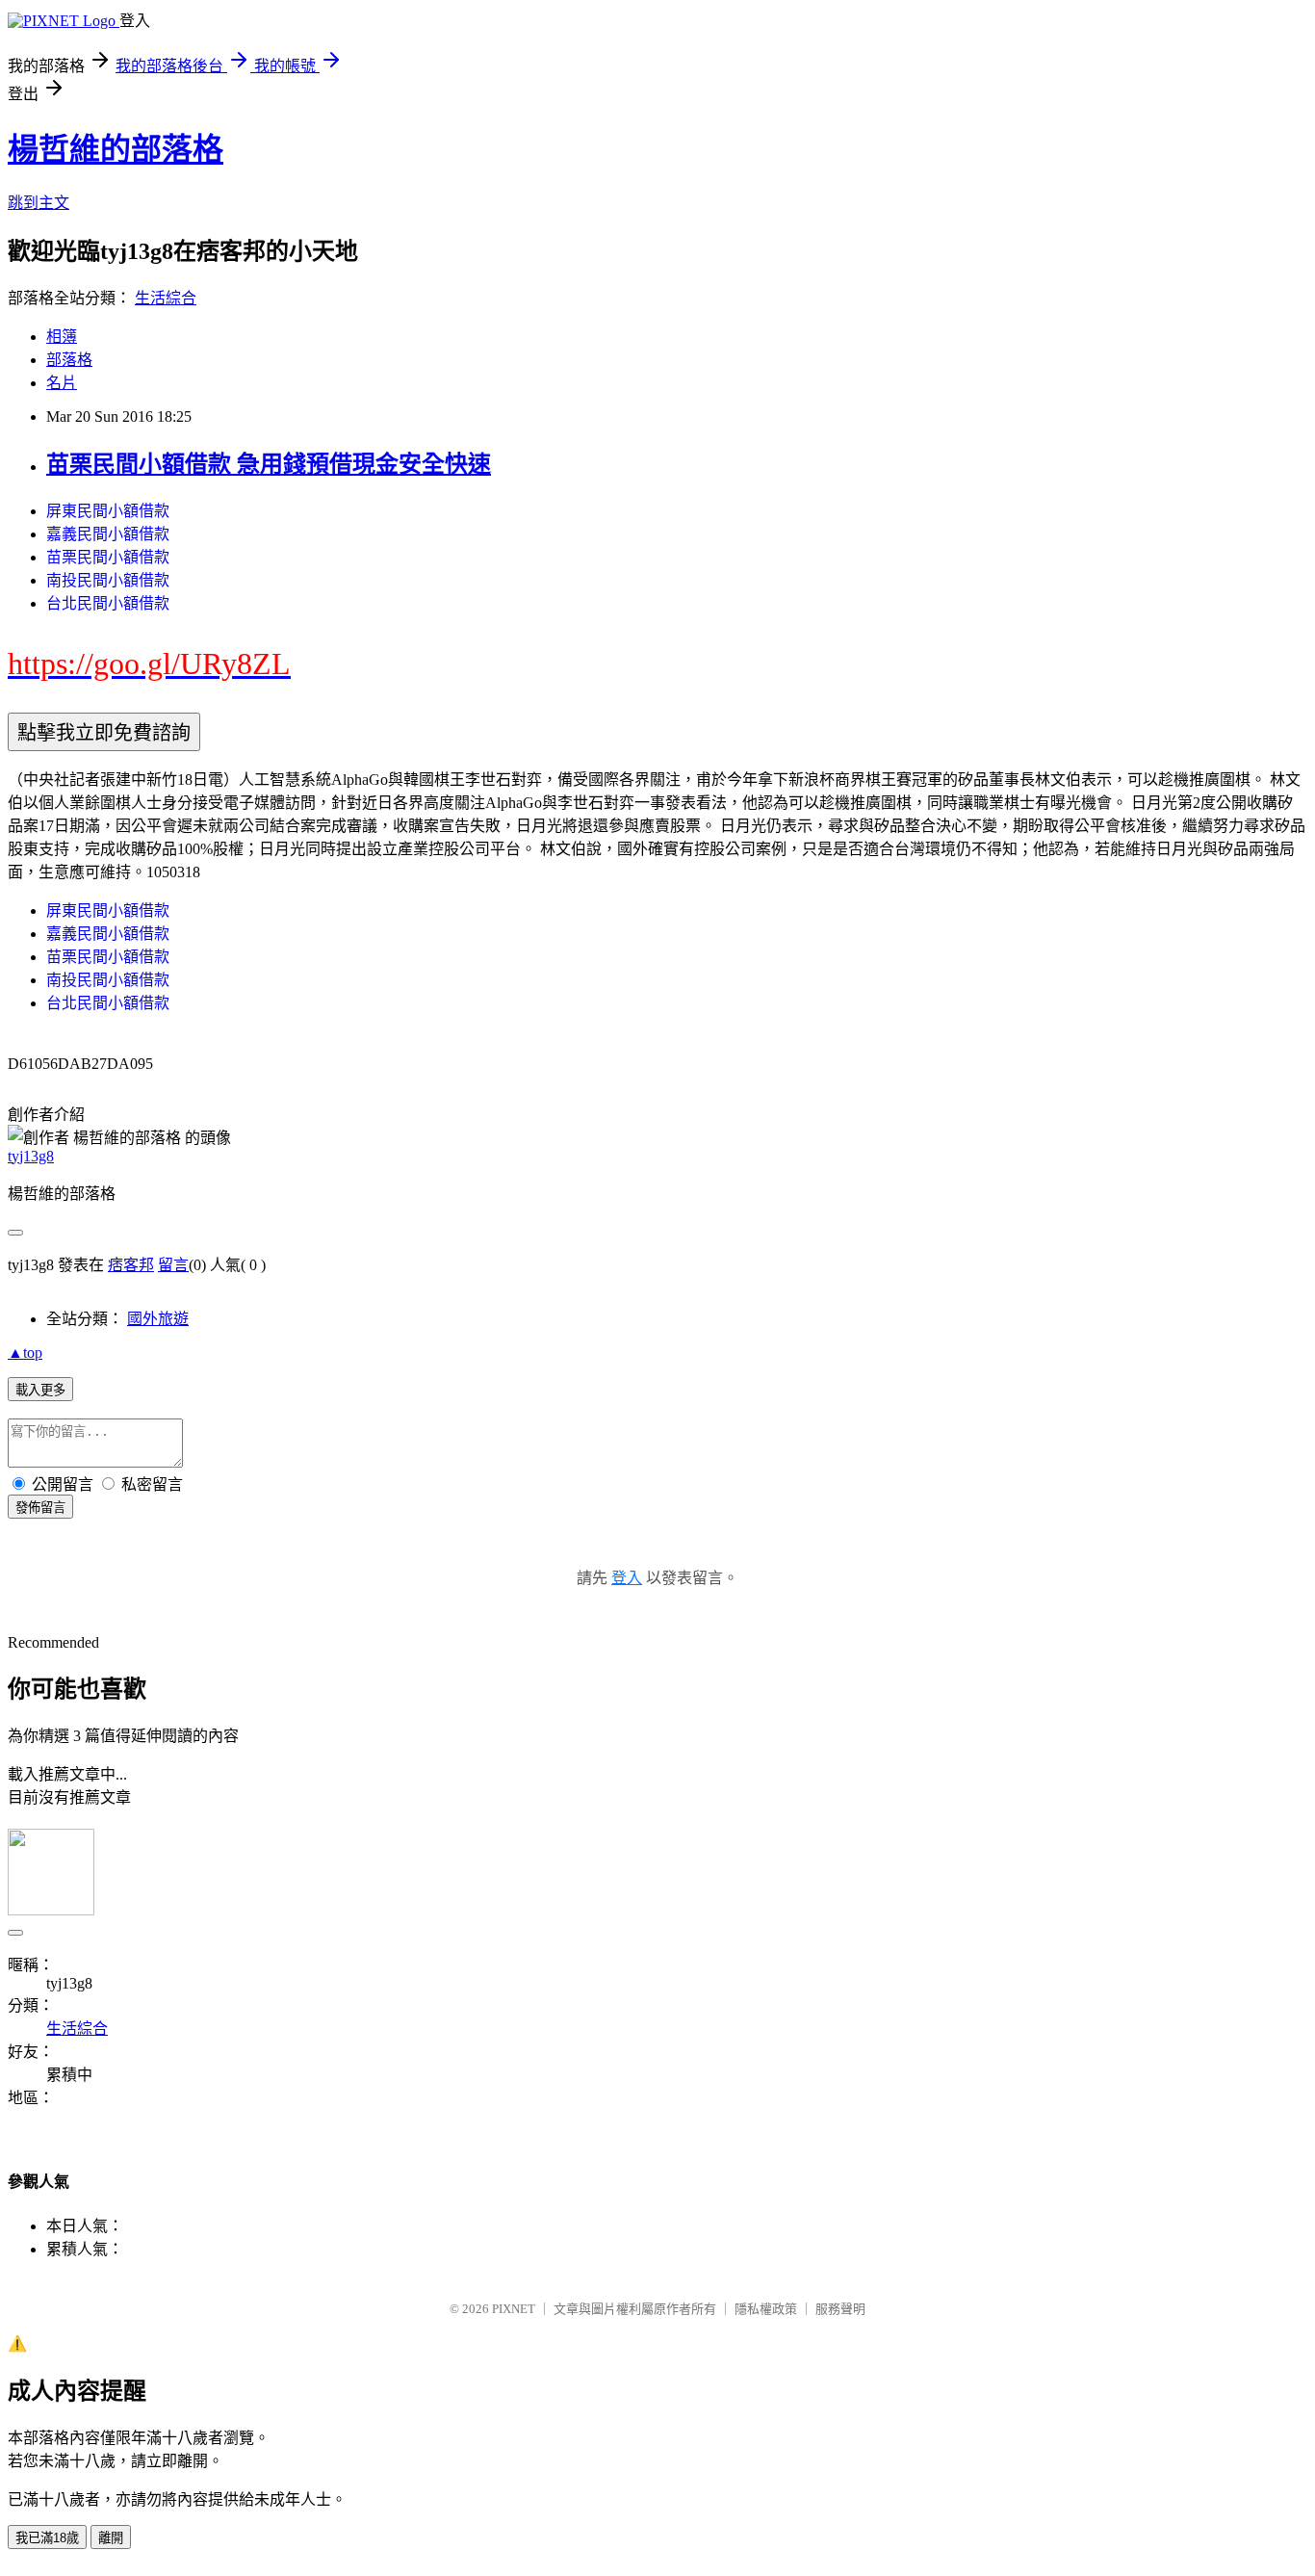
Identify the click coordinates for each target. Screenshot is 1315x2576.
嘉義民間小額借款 (108, 534)
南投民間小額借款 (108, 580)
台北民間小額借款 (108, 603)
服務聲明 (840, 2309)
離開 (111, 2538)
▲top (25, 1353)
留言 (173, 1265)
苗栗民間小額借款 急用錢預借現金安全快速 (269, 464)
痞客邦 (131, 1265)
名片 (62, 383)
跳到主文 (39, 203)
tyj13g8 (31, 1156)
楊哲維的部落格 (116, 149)
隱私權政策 (766, 2309)
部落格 (69, 360)
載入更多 (40, 1390)
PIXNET (514, 2309)
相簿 (62, 337)
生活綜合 (166, 298)
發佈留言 (40, 1508)
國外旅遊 (158, 1319)
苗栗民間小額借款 (108, 557)
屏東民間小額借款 (108, 511)
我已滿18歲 (47, 2538)
